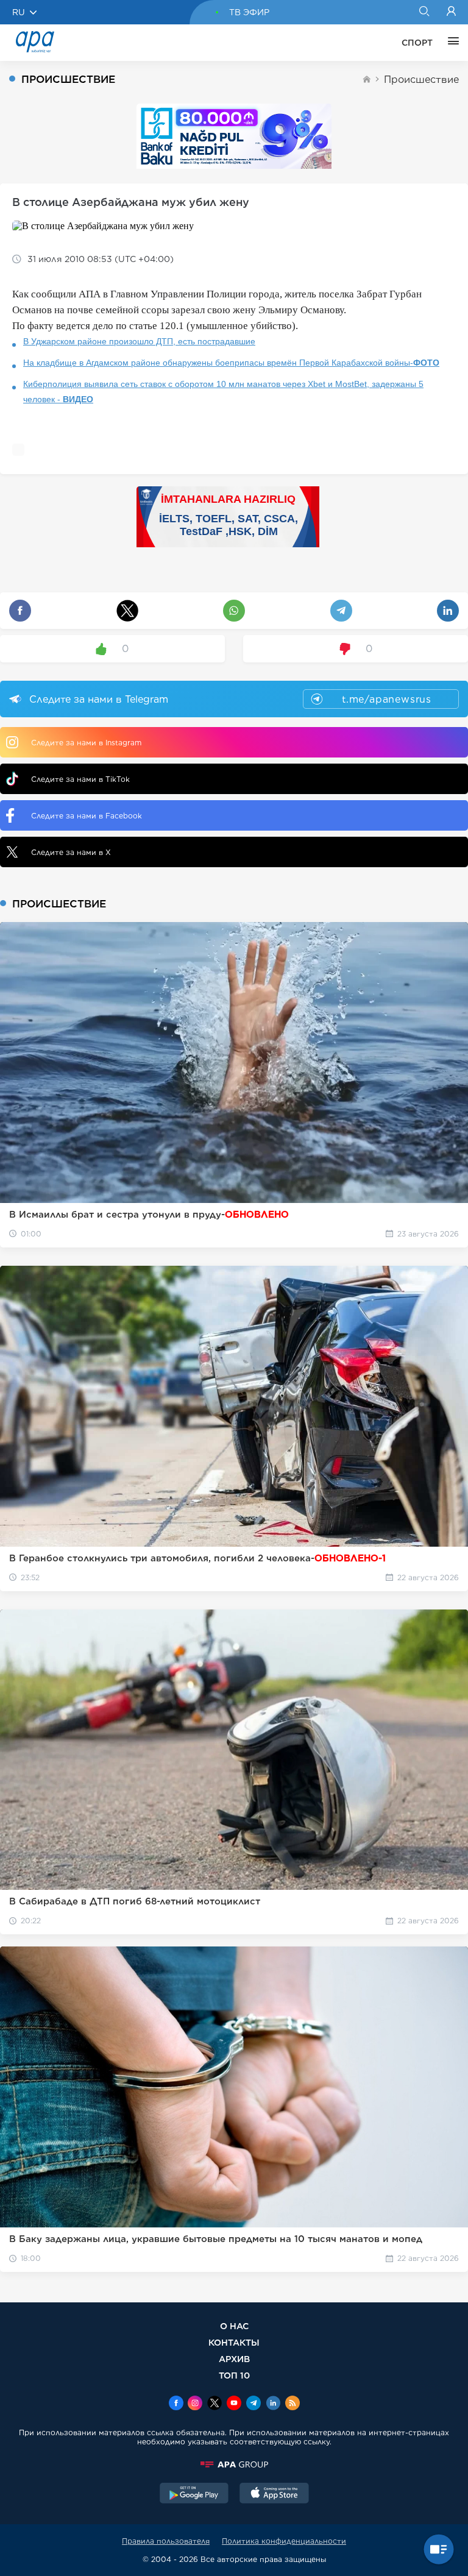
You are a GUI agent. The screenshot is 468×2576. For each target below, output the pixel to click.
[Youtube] (234, 2404)
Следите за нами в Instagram (86, 743)
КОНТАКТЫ (234, 2342)
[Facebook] (176, 2404)
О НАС (234, 2326)
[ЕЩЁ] (450, 43)
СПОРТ (417, 43)
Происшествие (421, 80)
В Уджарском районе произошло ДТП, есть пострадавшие (139, 341)
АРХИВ (234, 2359)
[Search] (424, 12)
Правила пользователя (166, 2541)
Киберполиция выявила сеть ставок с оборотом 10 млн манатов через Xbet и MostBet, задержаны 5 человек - (223, 392)
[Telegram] (253, 2404)
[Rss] (292, 2404)
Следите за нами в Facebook (87, 816)
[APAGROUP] (234, 2464)
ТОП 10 (234, 2375)
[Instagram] (195, 2404)
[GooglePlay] (194, 2494)
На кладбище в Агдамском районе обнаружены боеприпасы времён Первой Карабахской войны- (231, 363)
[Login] (451, 12)
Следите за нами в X (71, 852)
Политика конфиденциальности (284, 2541)
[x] (214, 2404)
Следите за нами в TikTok (80, 779)
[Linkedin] (273, 2404)
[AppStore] (274, 2494)
